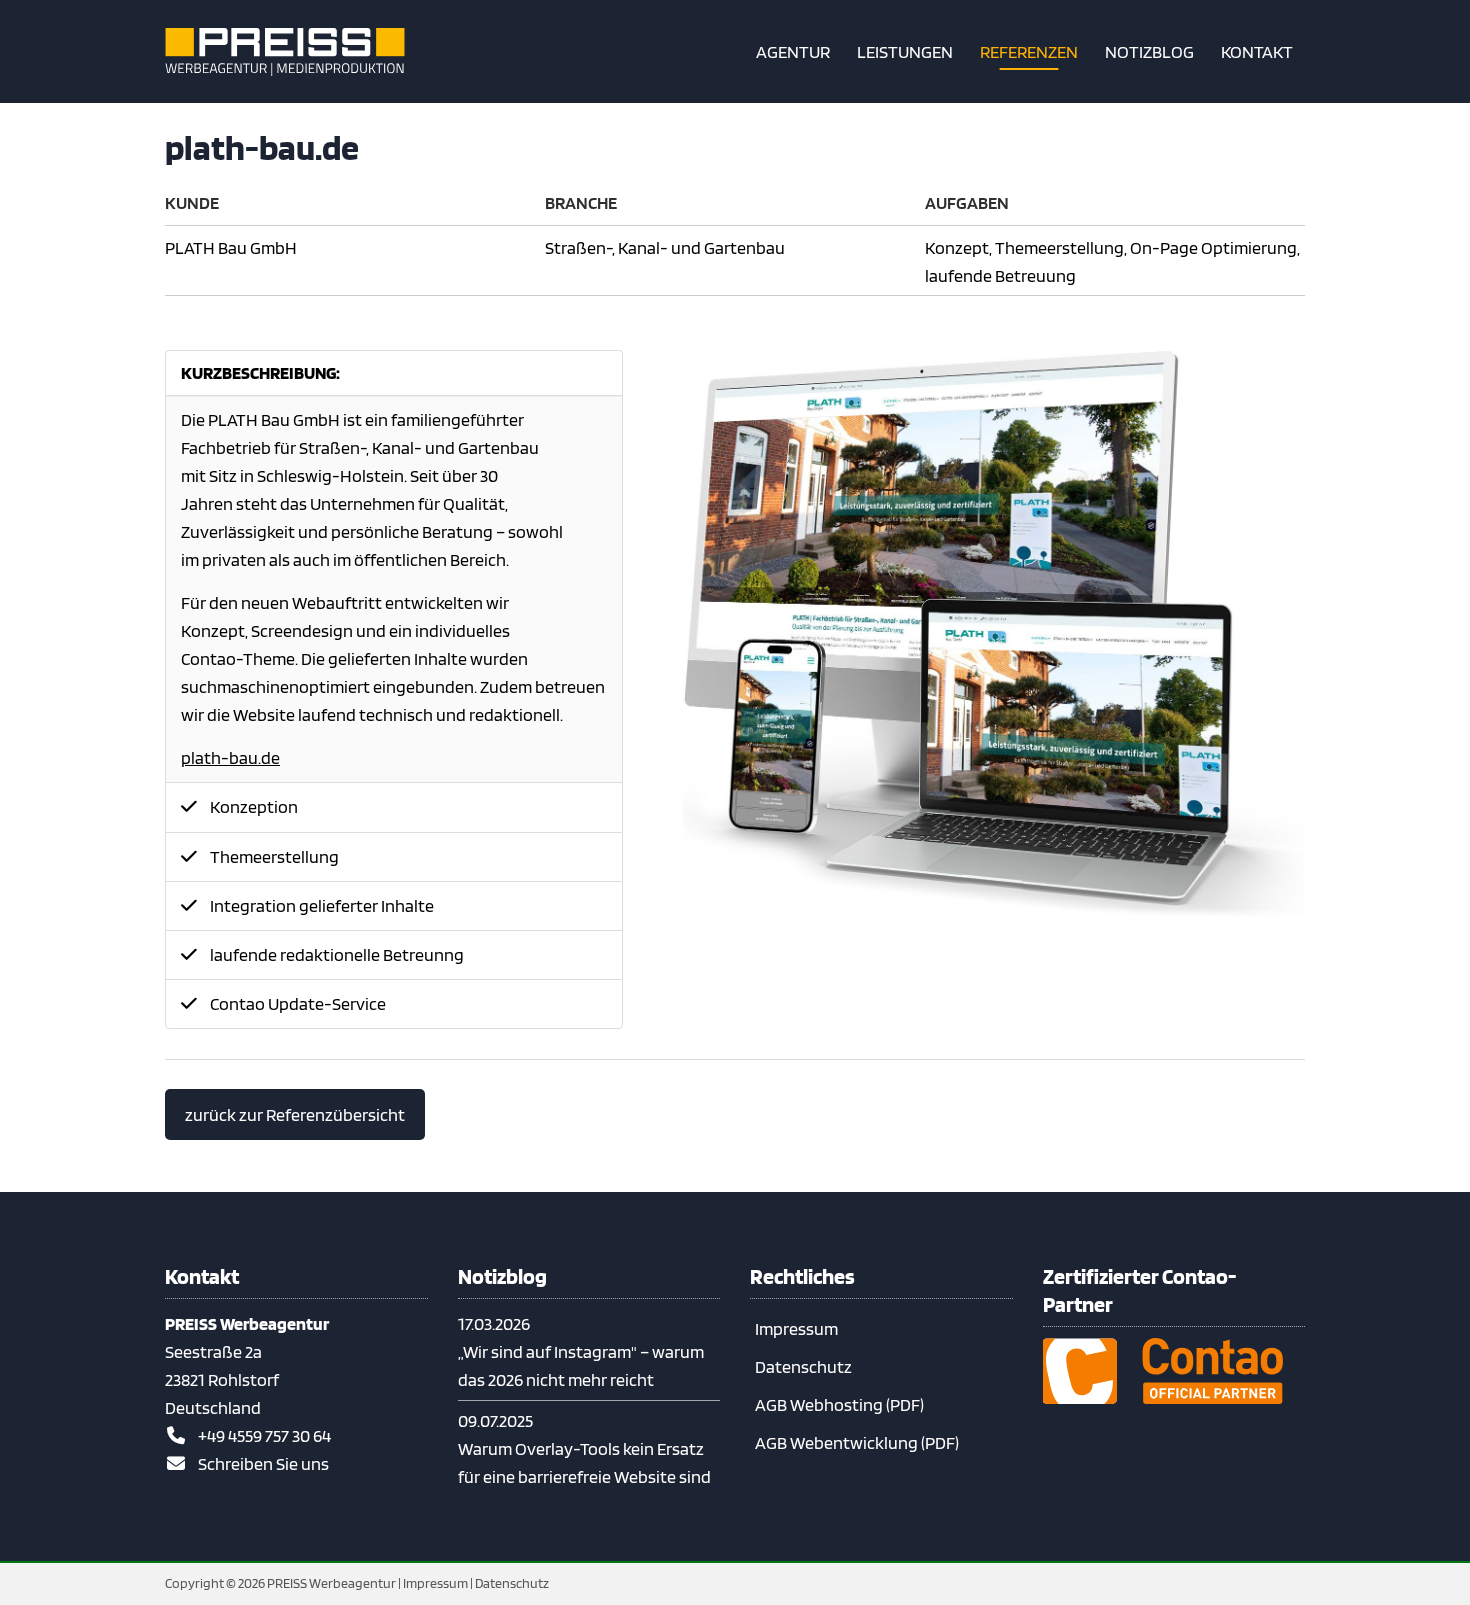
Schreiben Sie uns (263, 1463)
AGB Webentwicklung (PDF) (857, 1442)
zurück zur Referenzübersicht (295, 1114)
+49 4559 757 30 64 (264, 1435)
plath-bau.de (230, 757)
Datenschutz (803, 1366)
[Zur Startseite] (285, 52)
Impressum (796, 1328)
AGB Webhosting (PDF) (839, 1404)
